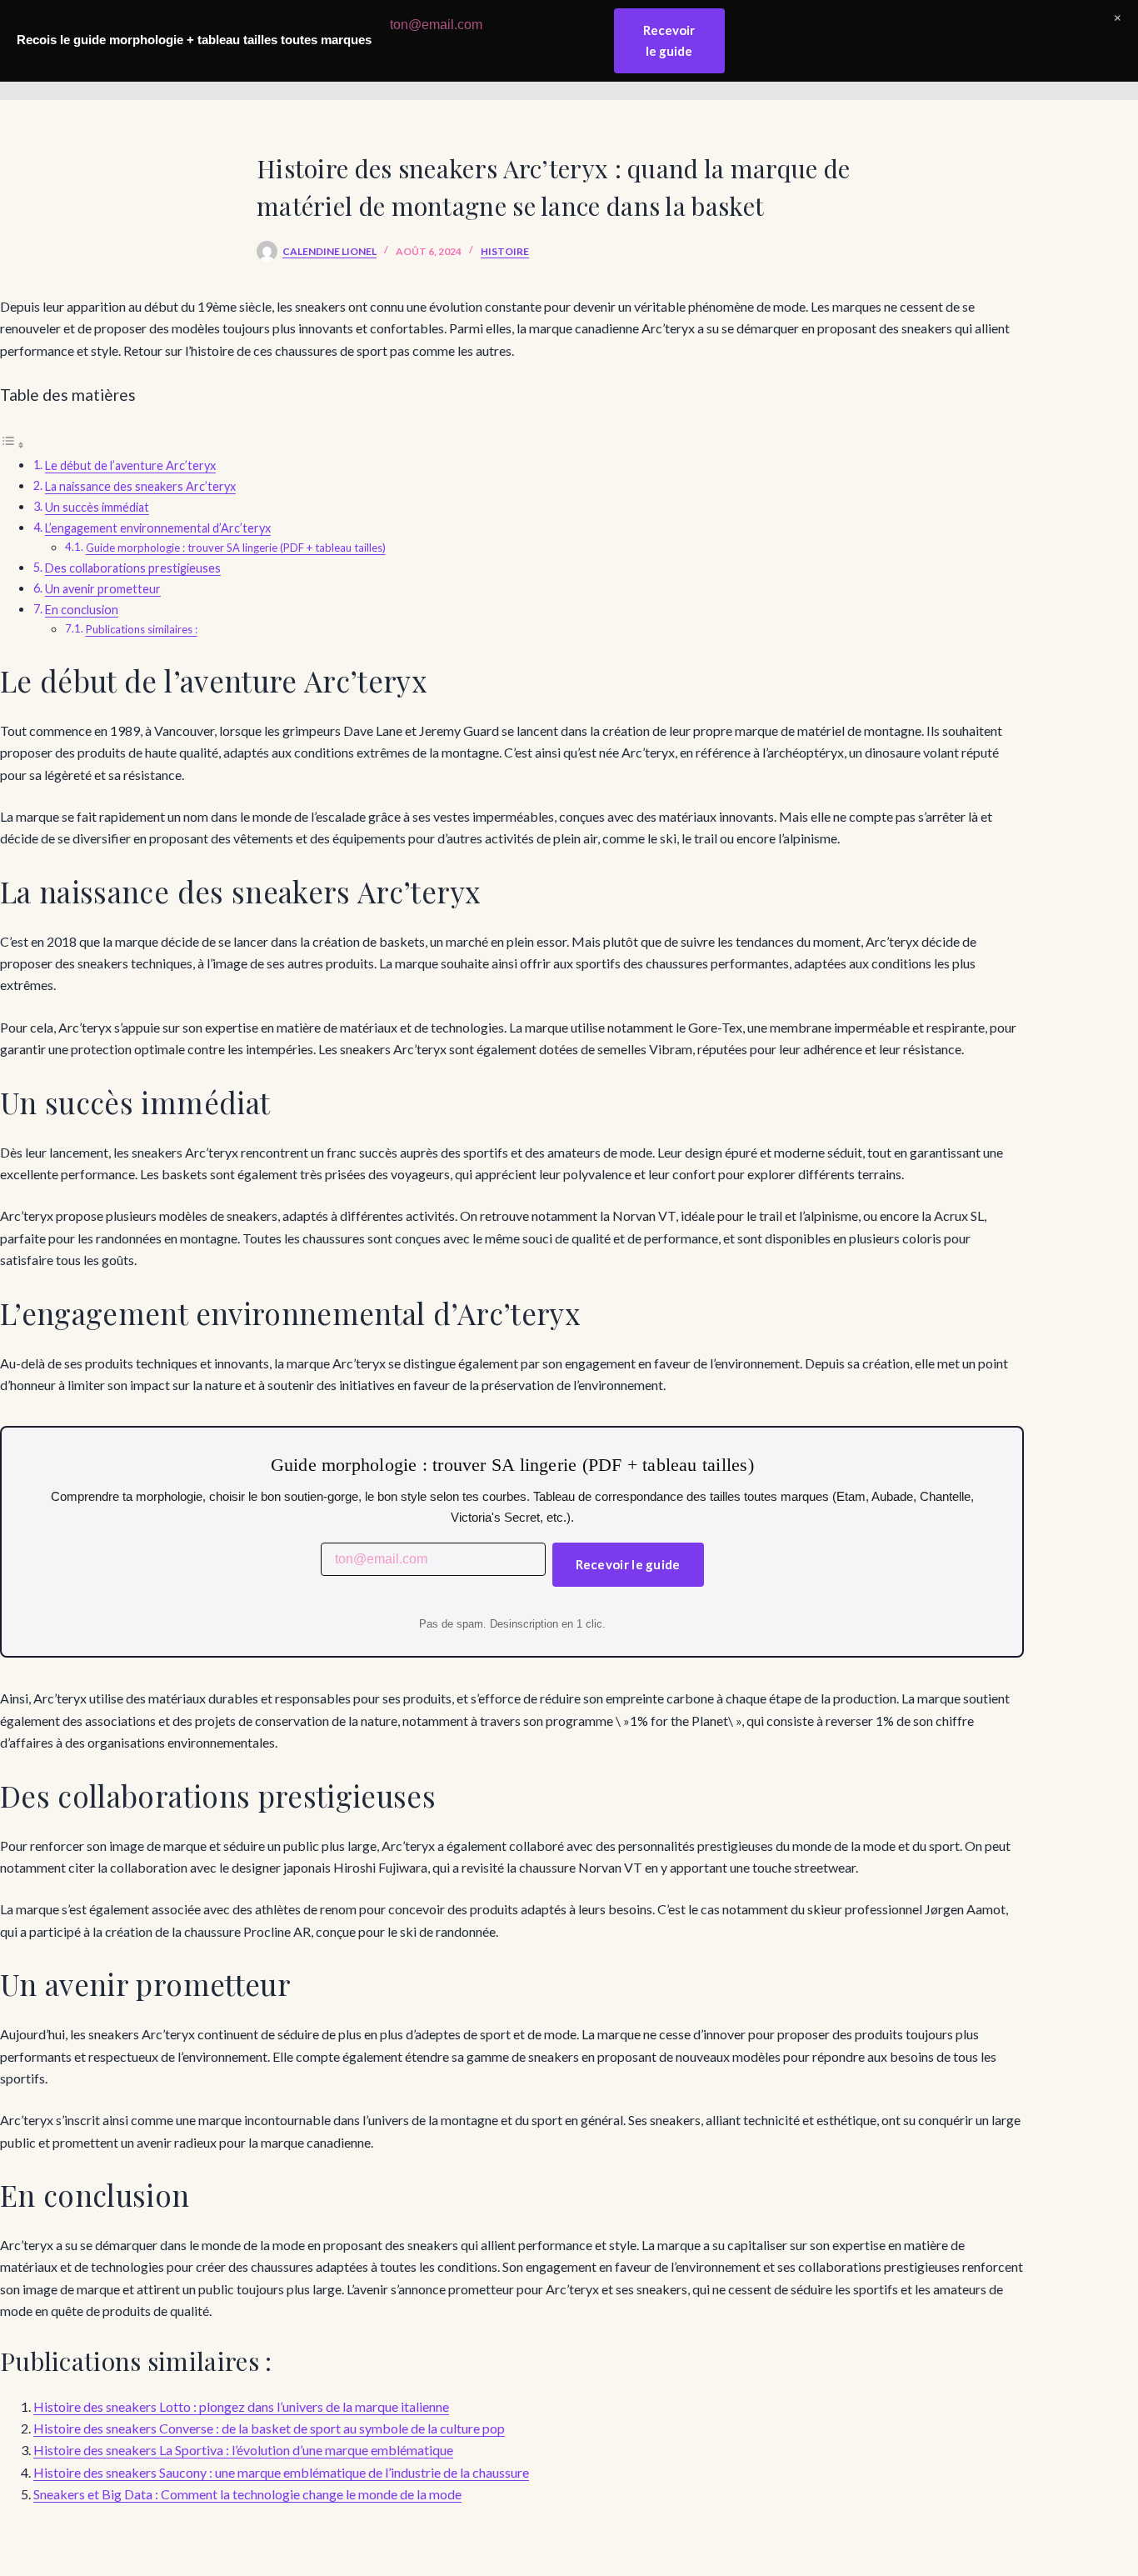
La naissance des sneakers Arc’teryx (140, 486)
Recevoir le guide (628, 1564)
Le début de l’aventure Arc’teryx (130, 465)
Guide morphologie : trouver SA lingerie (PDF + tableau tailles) (236, 548)
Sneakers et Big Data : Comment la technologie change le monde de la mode (247, 2494)
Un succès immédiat (97, 507)
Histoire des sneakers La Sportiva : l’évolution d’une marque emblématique (243, 2450)
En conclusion (82, 610)
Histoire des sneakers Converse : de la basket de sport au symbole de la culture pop (269, 2428)
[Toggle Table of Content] (12, 444)
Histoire (505, 251)
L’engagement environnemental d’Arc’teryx (158, 528)
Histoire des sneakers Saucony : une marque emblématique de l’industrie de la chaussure (281, 2472)
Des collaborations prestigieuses (133, 568)
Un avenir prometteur (103, 589)
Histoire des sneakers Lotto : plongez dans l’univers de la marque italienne (241, 2406)
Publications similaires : (142, 629)
